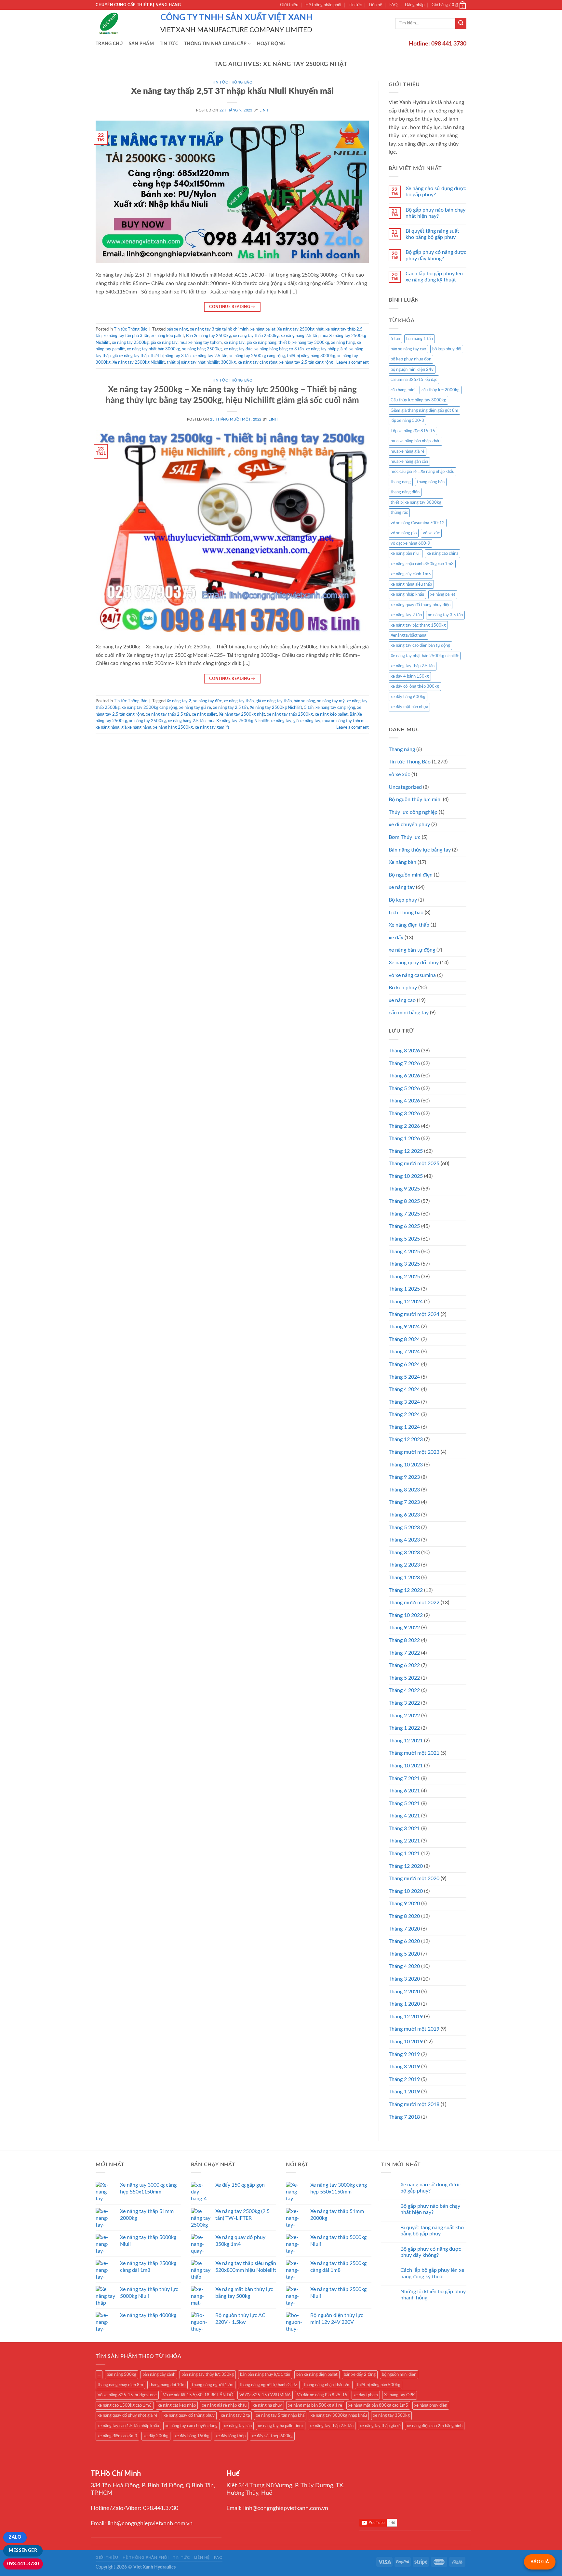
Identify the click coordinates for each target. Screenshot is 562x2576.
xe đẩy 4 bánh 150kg (410, 676)
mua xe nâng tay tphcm (201, 343)
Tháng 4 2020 (404, 1966)
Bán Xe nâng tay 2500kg (208, 336)
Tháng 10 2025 (406, 1176)
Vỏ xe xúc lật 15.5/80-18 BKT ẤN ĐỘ (198, 2395)
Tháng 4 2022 (404, 1690)
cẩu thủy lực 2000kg (441, 390)
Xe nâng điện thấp (409, 925)
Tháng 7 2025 (404, 1214)
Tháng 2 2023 (404, 1565)
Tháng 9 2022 (404, 1628)
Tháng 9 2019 (404, 2054)
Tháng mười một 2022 (414, 1603)
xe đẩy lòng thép (231, 2436)
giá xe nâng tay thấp (131, 356)
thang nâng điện (405, 492)
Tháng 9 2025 (404, 1189)
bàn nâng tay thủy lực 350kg (208, 2374)
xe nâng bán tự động (412, 950)
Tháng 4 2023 (404, 1540)
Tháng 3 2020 (404, 1979)
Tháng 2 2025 (404, 1277)
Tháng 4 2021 (404, 1816)
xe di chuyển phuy (409, 825)
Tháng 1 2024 (404, 1427)
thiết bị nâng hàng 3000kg (311, 356)
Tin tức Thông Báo (232, 82)
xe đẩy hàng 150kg (192, 2436)
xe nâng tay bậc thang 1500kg (418, 625)
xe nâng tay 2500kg (130, 343)
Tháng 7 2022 (404, 1653)
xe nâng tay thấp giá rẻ (380, 2426)
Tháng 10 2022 (406, 1615)
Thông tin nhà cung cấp (215, 44)
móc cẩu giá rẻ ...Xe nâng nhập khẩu (422, 472)
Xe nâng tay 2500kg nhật (301, 329)
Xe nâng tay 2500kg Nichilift (139, 362)
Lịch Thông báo (406, 913)
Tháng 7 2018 (404, 2117)
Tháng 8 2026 (404, 1051)
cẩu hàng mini (403, 390)
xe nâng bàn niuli (406, 553)
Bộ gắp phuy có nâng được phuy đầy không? (436, 255)
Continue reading (232, 307)
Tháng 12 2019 (406, 2017)
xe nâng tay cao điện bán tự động (420, 645)
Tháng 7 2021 (404, 1778)
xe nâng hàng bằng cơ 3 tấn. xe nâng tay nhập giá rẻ (301, 349)
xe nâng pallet (263, 329)
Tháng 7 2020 (404, 1929)
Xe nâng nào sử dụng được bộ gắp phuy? (436, 192)
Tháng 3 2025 (404, 1264)
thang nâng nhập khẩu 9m (327, 2385)
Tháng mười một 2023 (414, 1452)
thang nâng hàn (431, 482)
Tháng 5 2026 (404, 1088)
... (99, 2374)
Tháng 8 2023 (404, 1490)
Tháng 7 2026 (404, 1063)
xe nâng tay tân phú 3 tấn (126, 336)
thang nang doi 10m (167, 2385)
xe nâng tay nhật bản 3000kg (154, 349)
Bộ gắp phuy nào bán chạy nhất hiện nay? (435, 213)
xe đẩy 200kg (156, 2436)
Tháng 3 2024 (404, 1402)
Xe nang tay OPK (400, 2395)
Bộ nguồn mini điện (411, 875)
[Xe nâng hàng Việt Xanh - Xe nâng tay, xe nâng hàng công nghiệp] (123, 23)
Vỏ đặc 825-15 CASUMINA (265, 2395)
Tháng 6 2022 (404, 1665)
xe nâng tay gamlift (212, 727)
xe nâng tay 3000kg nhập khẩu (339, 2415)
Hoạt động (271, 44)
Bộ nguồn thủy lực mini (415, 800)
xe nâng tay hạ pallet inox (281, 2426)
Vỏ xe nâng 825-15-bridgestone (127, 2395)
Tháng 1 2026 (404, 1138)
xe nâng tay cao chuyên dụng (191, 2426)
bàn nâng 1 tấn (420, 339)
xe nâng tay (234, 343)
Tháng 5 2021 (404, 1803)
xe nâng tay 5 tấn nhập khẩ (280, 2415)
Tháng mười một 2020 (414, 1879)
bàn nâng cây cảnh (159, 2374)
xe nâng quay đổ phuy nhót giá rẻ (127, 2415)
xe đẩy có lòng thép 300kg (415, 686)
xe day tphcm (366, 2395)
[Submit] (461, 23)
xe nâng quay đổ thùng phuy (189, 2415)
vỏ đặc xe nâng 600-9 (410, 543)
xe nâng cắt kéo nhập (177, 2405)
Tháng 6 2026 (404, 1076)
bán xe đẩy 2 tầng (360, 2374)
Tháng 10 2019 (406, 2042)
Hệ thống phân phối (323, 5)
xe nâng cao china (442, 553)
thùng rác (399, 513)
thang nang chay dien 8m (120, 2385)
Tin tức (355, 5)
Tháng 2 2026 (404, 1126)
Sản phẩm (141, 44)
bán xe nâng (177, 329)
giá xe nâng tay (164, 343)
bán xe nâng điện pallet (317, 2374)
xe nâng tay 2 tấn (406, 615)
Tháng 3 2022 (404, 1703)
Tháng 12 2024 (406, 1302)
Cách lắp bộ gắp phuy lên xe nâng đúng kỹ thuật (434, 277)
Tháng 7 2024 (404, 1352)
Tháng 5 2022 (404, 1678)
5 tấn (309, 708)
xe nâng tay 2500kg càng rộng (257, 356)
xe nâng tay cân (238, 2426)
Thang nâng (402, 749)
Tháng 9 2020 (404, 1904)
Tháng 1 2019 (404, 2092)
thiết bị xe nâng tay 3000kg (416, 502)
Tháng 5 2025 (404, 1239)
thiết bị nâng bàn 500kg (379, 2385)
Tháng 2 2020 (404, 1992)
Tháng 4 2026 (404, 1101)
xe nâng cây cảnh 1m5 (411, 574)
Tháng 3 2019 (404, 2067)
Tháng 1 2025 (404, 1289)
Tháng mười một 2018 (414, 2104)
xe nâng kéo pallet (168, 336)
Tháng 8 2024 (404, 1339)
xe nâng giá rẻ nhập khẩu (224, 2405)
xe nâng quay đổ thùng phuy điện (421, 605)
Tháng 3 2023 (404, 1553)
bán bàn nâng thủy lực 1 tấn (265, 2374)
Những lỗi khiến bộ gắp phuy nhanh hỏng (433, 2295)
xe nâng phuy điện (431, 2405)
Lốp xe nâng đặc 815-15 (413, 431)
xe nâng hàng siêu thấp (411, 584)
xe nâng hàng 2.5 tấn (300, 336)
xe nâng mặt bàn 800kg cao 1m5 (378, 2405)
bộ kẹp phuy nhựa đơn (411, 359)
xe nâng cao (402, 1000)
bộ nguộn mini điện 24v (412, 370)
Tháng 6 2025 (404, 1226)
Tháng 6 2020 (404, 1941)
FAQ (393, 5)
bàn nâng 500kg (121, 2374)
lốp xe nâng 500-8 (407, 421)
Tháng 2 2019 (404, 2079)
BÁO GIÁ (540, 2562)
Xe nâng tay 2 (179, 701)
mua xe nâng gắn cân (409, 462)
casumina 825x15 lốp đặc (414, 380)
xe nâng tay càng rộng (258, 362)
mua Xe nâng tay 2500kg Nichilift (238, 721)
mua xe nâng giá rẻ (408, 451)
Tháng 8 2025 (404, 1201)
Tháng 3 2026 (404, 1113)
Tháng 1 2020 (404, 2004)
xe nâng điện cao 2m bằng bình (435, 2426)
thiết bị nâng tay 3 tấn (171, 356)
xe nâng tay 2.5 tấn (210, 356)
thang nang (401, 482)
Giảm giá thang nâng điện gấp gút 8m (424, 410)
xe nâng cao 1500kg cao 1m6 (125, 2405)
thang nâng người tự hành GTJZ (269, 2385)
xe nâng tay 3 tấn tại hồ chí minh (219, 329)
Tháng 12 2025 (406, 1151)
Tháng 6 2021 (404, 1791)
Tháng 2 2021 (404, 1841)
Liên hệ (375, 5)
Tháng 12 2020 (406, 1866)
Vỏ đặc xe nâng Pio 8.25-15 (322, 2395)
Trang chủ (109, 44)
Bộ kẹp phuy (403, 900)
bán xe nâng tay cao (408, 349)
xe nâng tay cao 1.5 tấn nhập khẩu (128, 2426)
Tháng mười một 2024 (414, 1314)
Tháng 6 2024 (404, 1364)
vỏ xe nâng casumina (412, 975)
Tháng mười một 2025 (414, 1164)
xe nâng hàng (343, 343)
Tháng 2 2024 (404, 1414)
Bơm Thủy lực (405, 837)
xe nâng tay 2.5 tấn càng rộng (306, 362)
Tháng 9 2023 (404, 1477)
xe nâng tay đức (238, 349)
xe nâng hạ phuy (267, 2405)
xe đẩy (396, 938)
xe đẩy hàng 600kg (408, 697)
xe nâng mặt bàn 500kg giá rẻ (315, 2405)
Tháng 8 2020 (404, 1916)
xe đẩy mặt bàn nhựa (409, 707)
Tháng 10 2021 (406, 1766)
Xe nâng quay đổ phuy (414, 963)
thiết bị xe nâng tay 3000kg (304, 343)
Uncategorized (405, 787)
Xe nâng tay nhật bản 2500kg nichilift (425, 656)
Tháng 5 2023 (404, 1528)
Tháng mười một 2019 (414, 2029)
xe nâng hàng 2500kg (202, 349)
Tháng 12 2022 (406, 1590)
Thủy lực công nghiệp (413, 812)
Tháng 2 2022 (404, 1716)
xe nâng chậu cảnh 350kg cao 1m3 (422, 564)
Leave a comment (353, 362)
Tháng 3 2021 (404, 1828)
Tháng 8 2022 (404, 1640)
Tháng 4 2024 (404, 1389)
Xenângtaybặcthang (408, 635)
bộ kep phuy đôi (447, 349)
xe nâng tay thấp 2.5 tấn (168, 714)
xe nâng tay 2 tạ (235, 2415)
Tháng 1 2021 (404, 1854)
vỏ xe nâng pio (404, 533)
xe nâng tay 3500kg (391, 2415)
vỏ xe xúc (431, 533)
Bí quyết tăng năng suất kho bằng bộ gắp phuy (432, 234)
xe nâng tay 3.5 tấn (445, 615)
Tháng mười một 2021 (414, 1753)
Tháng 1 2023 (404, 1578)
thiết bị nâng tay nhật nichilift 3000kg (201, 362)
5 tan (395, 339)
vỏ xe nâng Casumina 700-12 (418, 523)
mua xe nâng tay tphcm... (345, 721)
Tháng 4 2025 (404, 1252)
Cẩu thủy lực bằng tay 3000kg (418, 400)
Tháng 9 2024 (404, 1327)
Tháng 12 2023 (406, 1439)
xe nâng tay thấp (239, 701)
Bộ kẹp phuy (403, 988)
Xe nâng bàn (402, 862)
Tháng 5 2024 (404, 1377)
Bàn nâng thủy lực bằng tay (420, 850)
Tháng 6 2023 (404, 1515)
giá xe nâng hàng (261, 343)
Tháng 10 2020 (406, 1891)
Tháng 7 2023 (404, 1502)
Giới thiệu (289, 5)
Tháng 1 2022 (404, 1728)
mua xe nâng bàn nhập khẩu (415, 441)
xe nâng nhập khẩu (407, 594)
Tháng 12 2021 (406, 1741)
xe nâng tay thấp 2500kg (256, 336)
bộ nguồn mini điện (399, 2374)
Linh (264, 110)
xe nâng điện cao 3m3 (117, 2436)
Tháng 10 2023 (406, 1465)
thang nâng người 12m (213, 2385)
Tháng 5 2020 (404, 1954)
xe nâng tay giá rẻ (195, 708)
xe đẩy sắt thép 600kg (272, 2436)
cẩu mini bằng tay (409, 1013)
